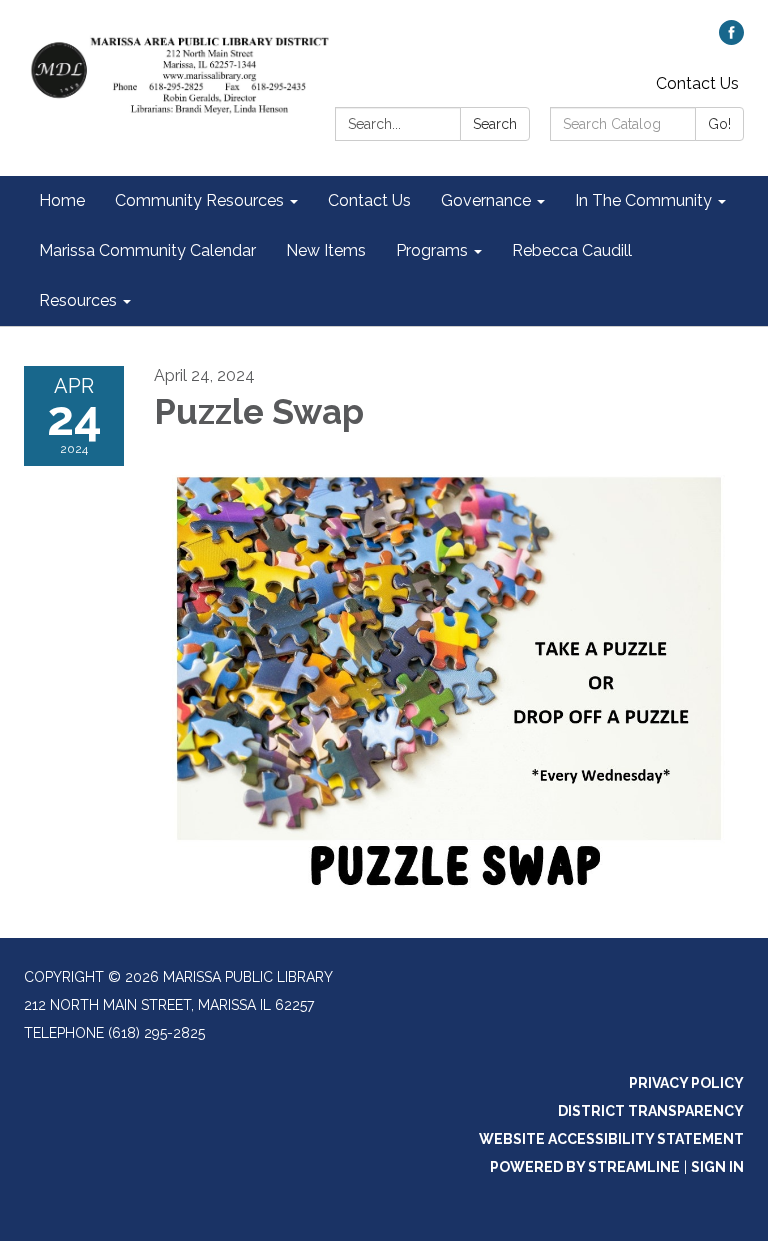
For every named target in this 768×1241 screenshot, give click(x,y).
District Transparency (651, 1111)
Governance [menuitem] (486, 200)
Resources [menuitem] (78, 300)
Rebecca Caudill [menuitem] (572, 250)
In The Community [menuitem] (643, 200)
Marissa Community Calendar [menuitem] (147, 250)
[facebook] (731, 39)
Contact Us (697, 83)
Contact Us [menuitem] (369, 200)
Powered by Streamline (585, 1167)
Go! (719, 124)
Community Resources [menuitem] (199, 200)
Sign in (717, 1167)
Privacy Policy (686, 1083)
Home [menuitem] (62, 200)
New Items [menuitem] (326, 250)
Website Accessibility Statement (611, 1139)
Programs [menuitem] (432, 250)
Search (495, 124)
